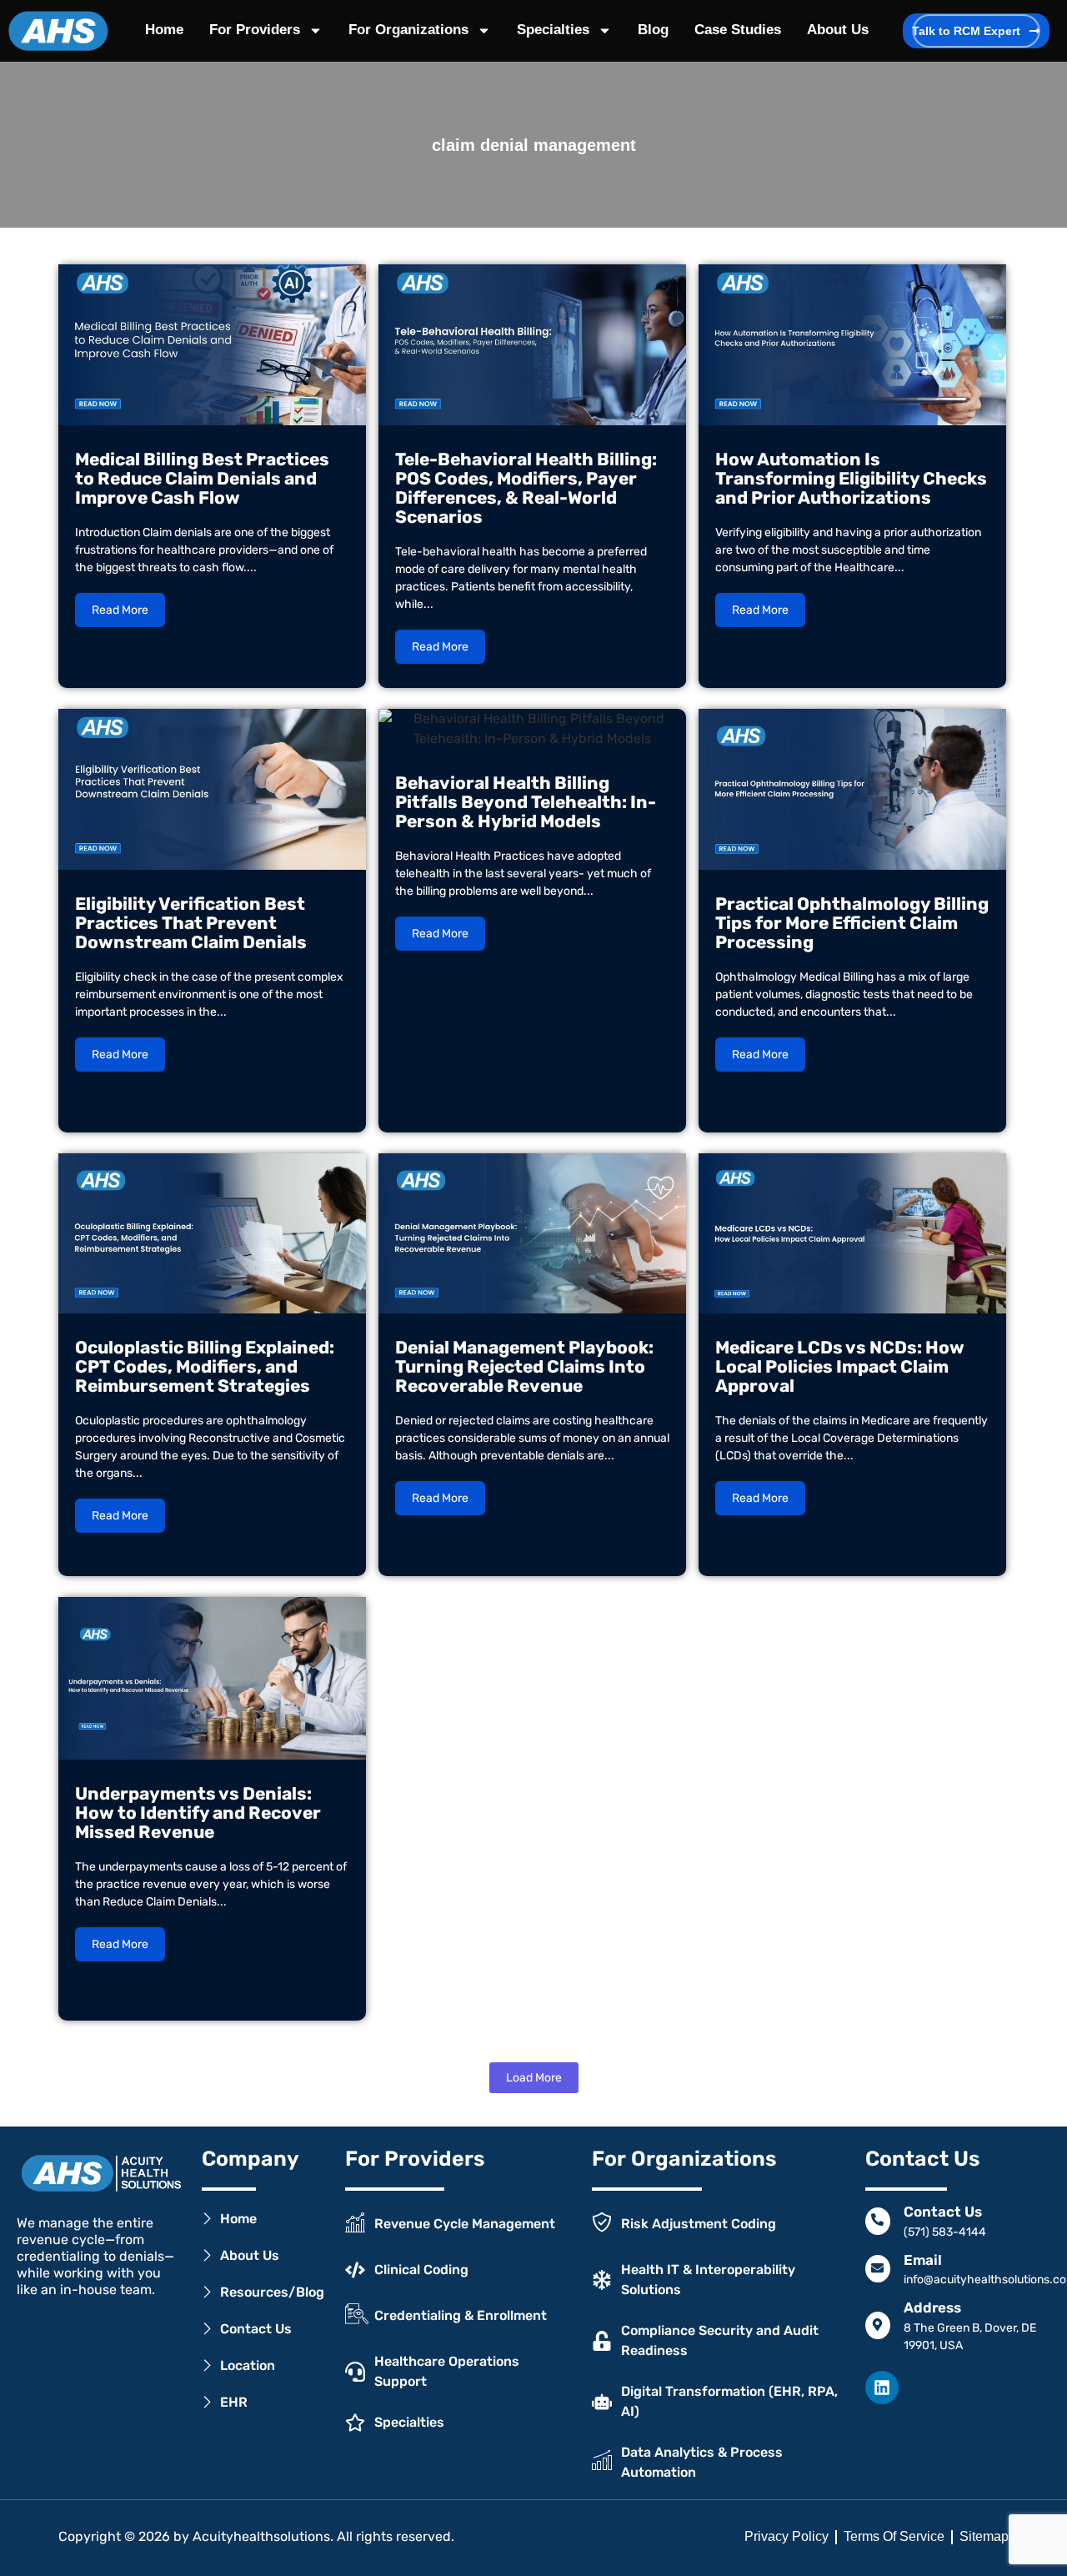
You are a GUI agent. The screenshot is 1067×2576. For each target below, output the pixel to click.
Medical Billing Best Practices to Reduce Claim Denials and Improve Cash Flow (202, 478)
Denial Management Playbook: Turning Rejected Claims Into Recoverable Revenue (524, 1366)
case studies (738, 30)
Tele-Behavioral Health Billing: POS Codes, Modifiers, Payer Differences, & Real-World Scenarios (526, 488)
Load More (534, 2078)
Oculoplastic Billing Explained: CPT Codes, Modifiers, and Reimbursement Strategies (205, 1366)
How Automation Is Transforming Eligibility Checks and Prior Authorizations (851, 478)
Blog (653, 30)
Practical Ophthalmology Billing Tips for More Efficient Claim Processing (852, 923)
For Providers (255, 30)
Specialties (553, 30)
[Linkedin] (882, 2388)
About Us (838, 30)
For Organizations (408, 30)
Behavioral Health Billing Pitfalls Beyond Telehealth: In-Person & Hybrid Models (526, 802)
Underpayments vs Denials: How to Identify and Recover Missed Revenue (198, 1813)
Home (164, 30)
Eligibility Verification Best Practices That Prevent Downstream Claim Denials (191, 923)
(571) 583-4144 (945, 2232)
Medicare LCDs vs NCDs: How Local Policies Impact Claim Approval (840, 1366)
